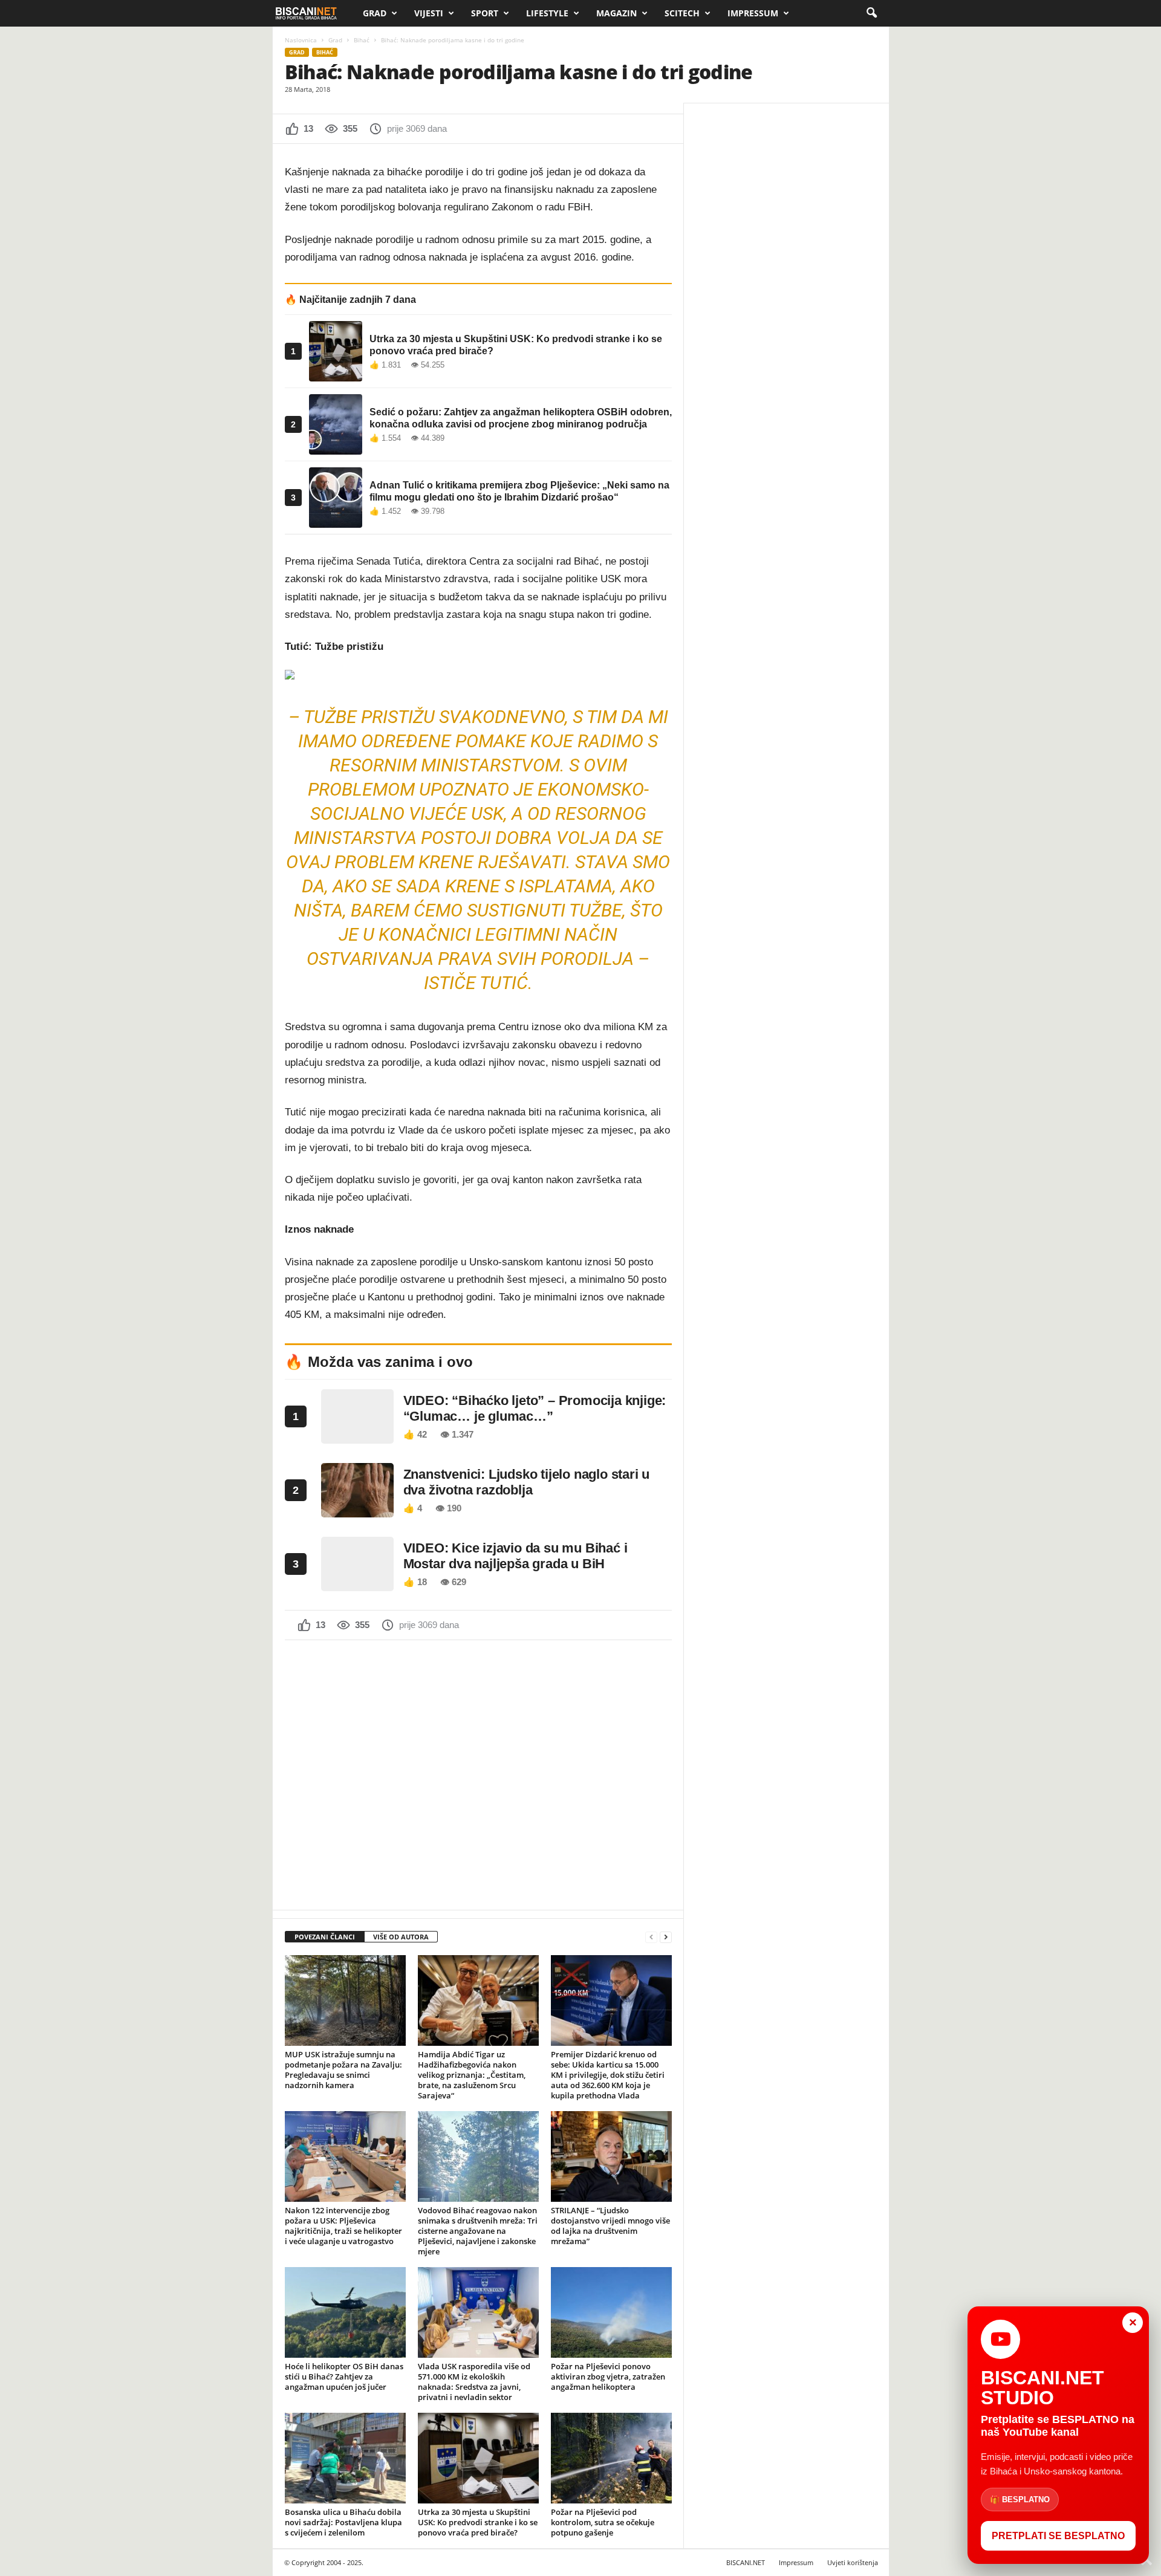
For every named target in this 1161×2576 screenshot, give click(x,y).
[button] (871, 13)
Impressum (753, 13)
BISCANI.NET (746, 2562)
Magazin (616, 13)
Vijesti (429, 13)
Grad (375, 13)
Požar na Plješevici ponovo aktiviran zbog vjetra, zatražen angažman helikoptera (608, 2376)
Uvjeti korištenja (853, 2562)
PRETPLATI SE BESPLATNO (1058, 2536)
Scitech (682, 13)
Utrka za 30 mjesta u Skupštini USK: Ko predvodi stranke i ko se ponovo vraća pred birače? (478, 2522)
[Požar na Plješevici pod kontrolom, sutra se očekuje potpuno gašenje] (611, 2458)
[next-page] (666, 1937)
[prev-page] (651, 1937)
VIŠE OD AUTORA (401, 1937)
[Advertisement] (478, 1774)
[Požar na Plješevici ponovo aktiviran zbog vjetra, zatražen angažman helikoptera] (611, 2312)
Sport (485, 13)
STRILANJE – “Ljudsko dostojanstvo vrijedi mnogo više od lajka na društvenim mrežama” (610, 2226)
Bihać (362, 40)
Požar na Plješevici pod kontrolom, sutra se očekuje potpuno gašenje (603, 2522)
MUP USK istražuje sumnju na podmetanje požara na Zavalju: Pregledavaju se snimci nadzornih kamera (343, 2070)
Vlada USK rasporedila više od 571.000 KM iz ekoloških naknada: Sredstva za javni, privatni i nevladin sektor (474, 2382)
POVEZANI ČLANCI (325, 1937)
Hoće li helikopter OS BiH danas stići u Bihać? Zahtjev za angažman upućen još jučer (344, 2376)
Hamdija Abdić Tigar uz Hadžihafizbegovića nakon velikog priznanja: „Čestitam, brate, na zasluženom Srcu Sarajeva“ (472, 2075)
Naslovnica (301, 40)
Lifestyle (547, 13)
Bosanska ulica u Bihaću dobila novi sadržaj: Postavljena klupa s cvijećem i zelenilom (343, 2522)
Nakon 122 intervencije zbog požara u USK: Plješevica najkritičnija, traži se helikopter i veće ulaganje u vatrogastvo (343, 2226)
